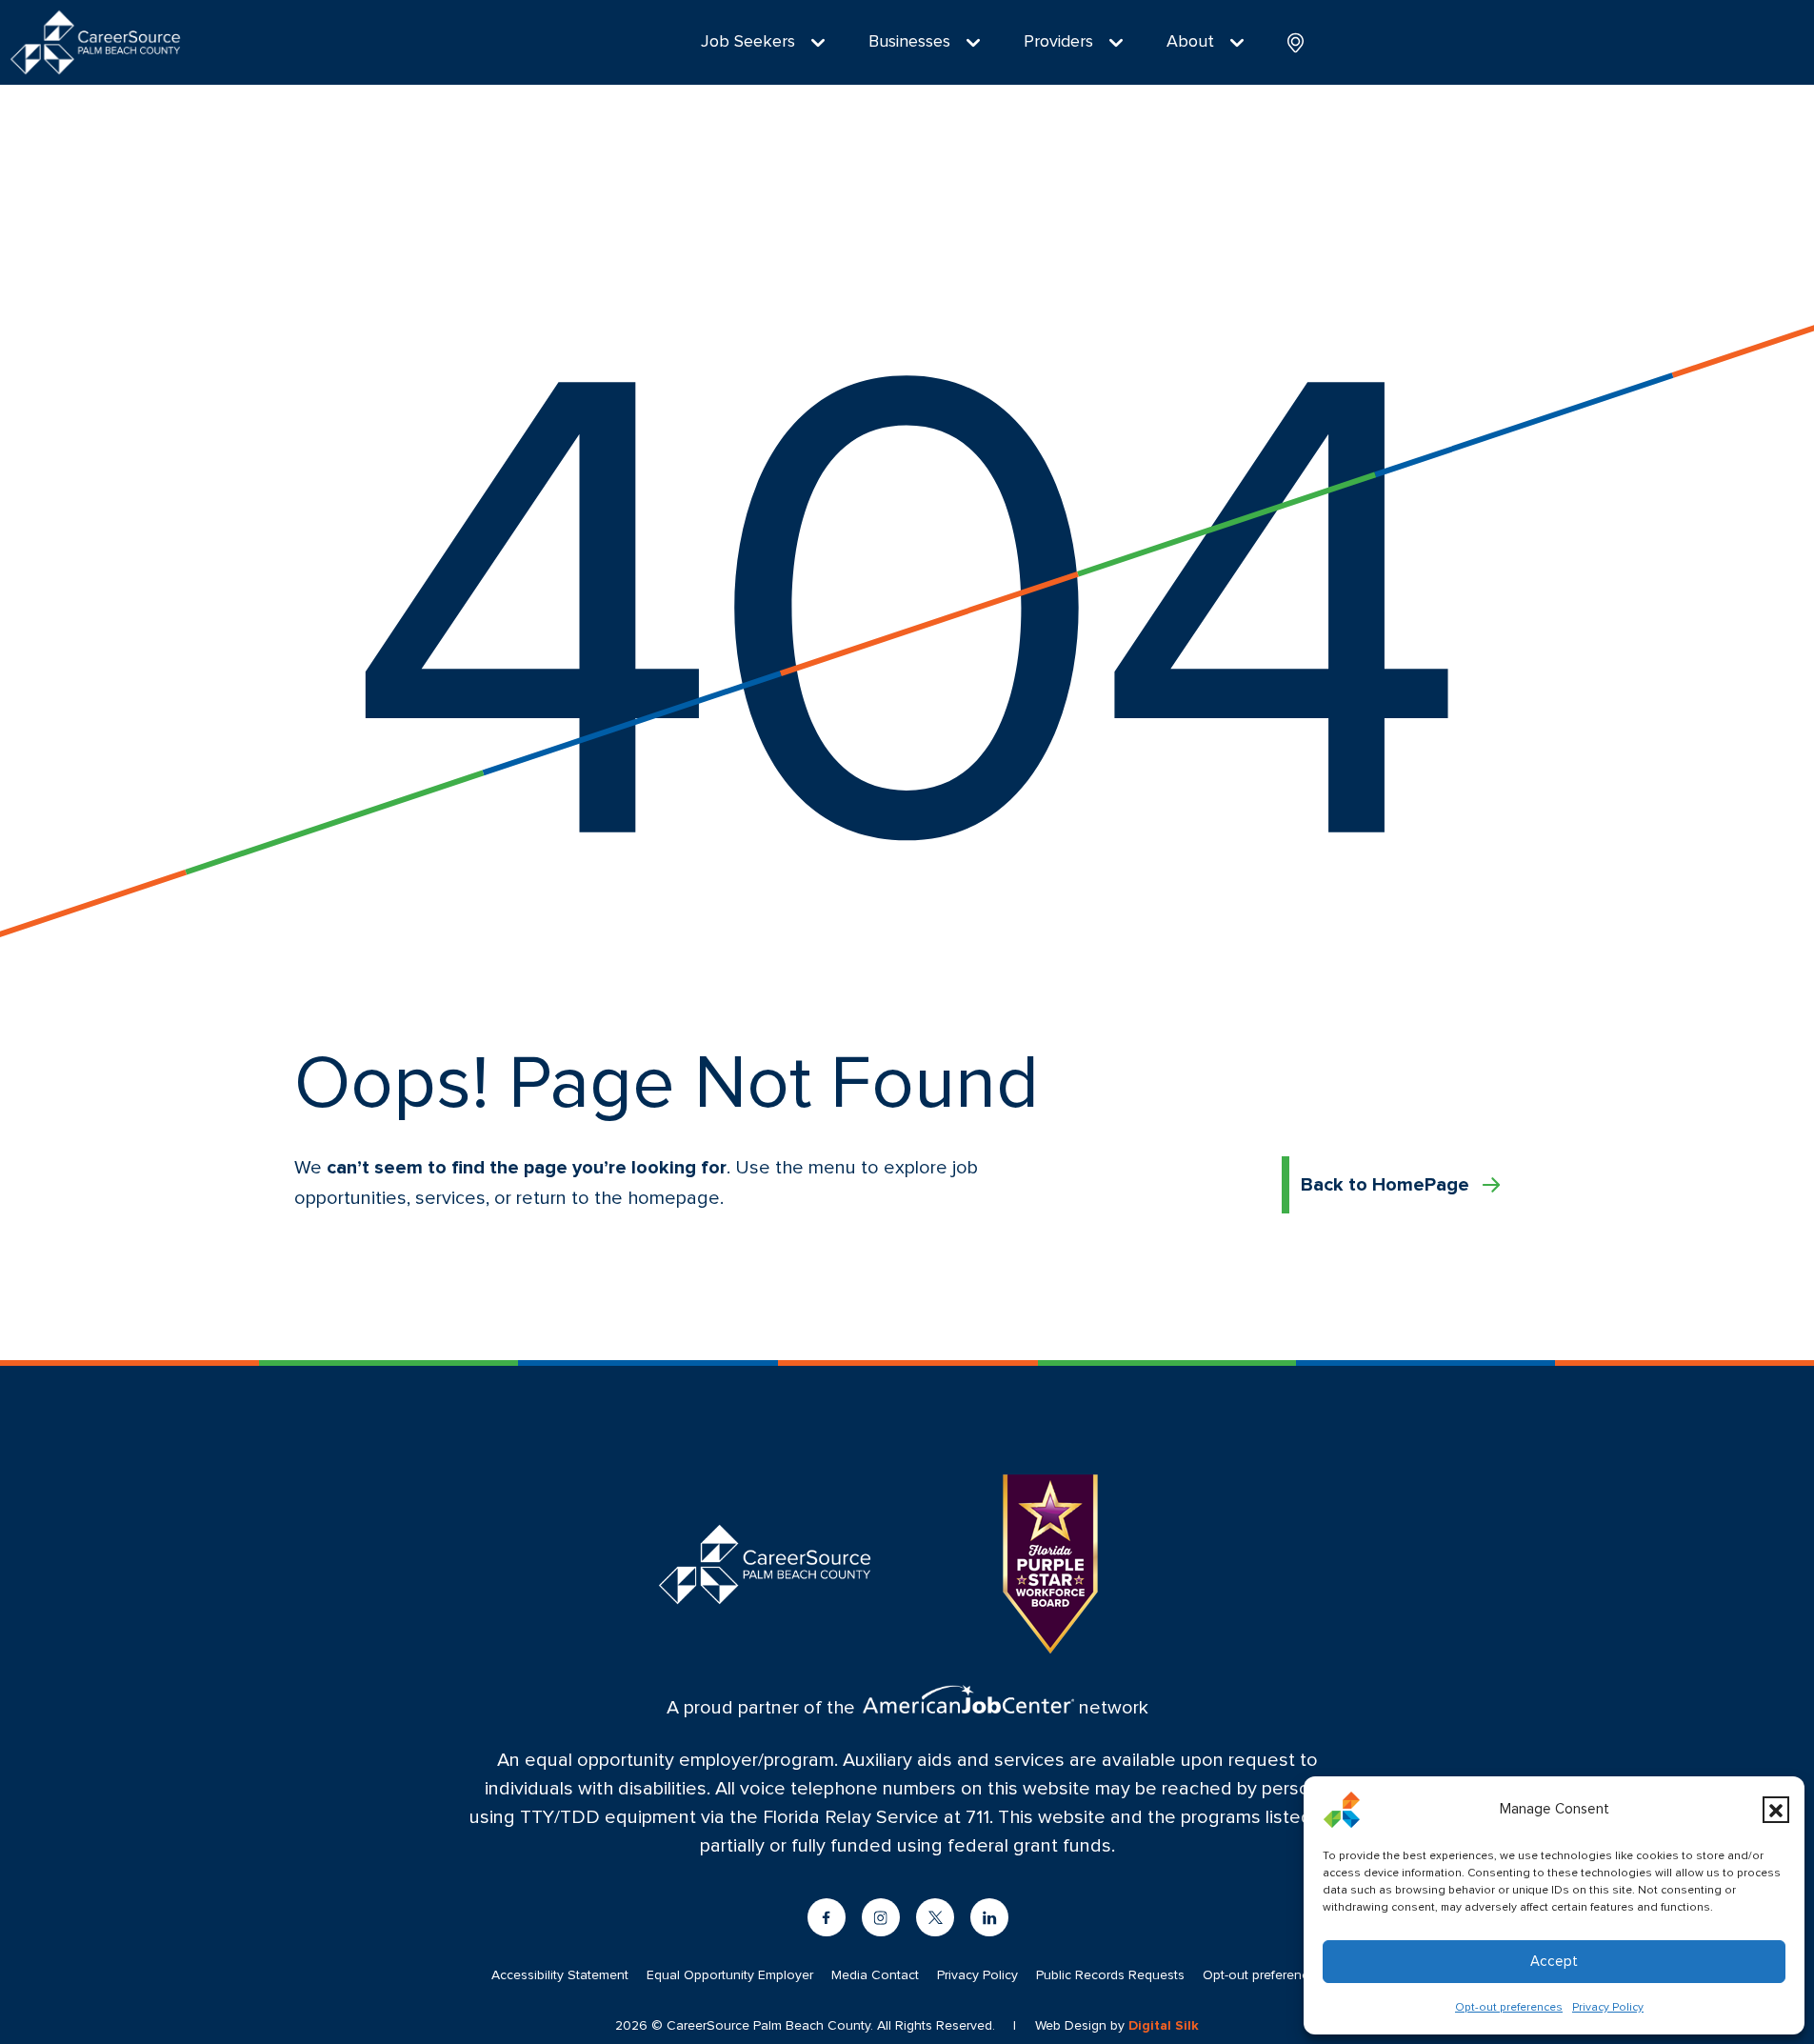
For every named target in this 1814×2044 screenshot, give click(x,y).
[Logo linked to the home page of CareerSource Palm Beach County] (95, 42)
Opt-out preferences (1509, 2008)
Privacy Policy (1608, 2008)
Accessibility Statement (560, 1975)
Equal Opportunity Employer (730, 1975)
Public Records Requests (1110, 1975)
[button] (1776, 1810)
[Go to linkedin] (989, 1917)
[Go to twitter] (935, 1917)
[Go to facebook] (827, 1917)
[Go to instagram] (881, 1917)
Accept (1554, 1962)
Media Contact (875, 1975)
